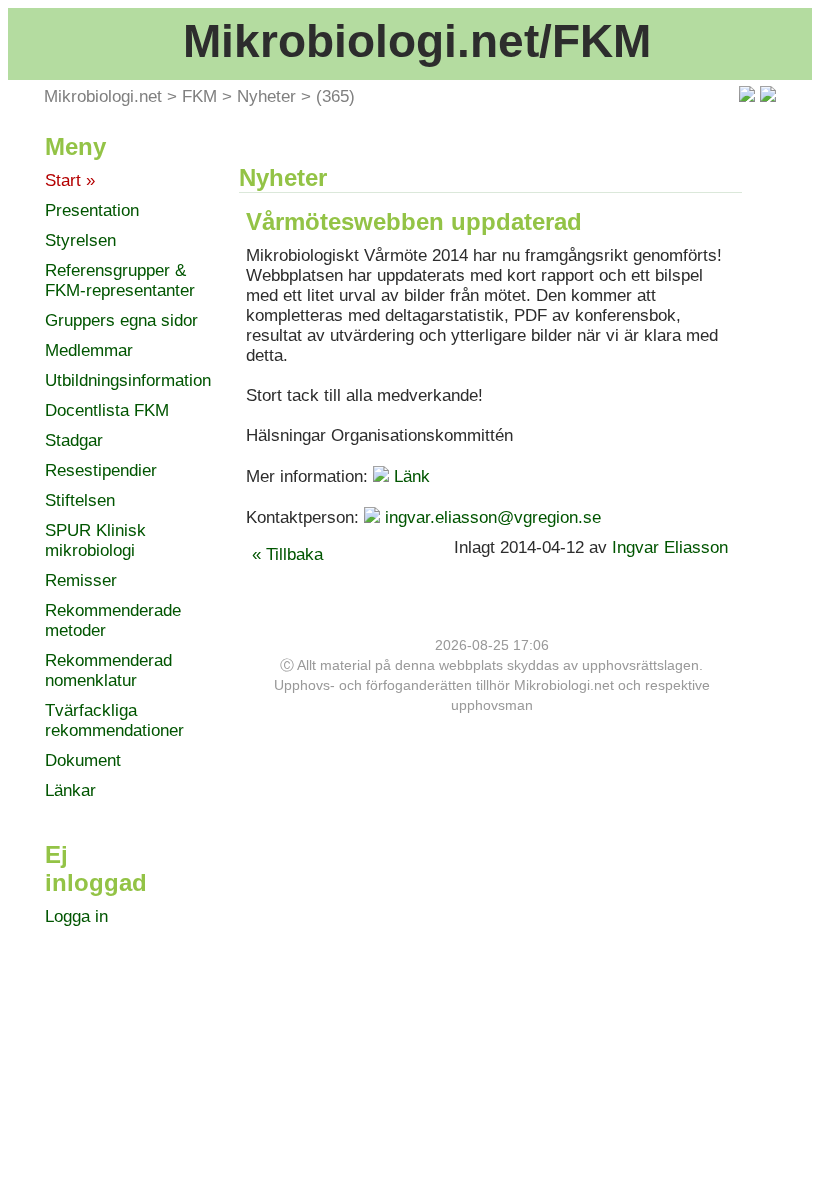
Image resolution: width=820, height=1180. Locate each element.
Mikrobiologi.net (103, 96)
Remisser (81, 580)
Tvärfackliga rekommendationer (114, 720)
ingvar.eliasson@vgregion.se (493, 517)
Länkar (70, 790)
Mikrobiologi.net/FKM (417, 41)
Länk (412, 476)
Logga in (76, 916)
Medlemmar (89, 350)
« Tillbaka (287, 554)
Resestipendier (101, 470)
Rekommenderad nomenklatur (108, 670)
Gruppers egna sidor (121, 320)
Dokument (83, 760)
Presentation (92, 210)
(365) (335, 96)
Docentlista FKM (107, 410)
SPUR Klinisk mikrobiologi (95, 540)
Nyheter (266, 96)
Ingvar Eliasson (672, 547)
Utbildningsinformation (128, 380)
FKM (199, 96)
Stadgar (74, 440)
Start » (70, 180)
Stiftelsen (80, 500)
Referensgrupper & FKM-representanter (120, 280)
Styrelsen (80, 240)
